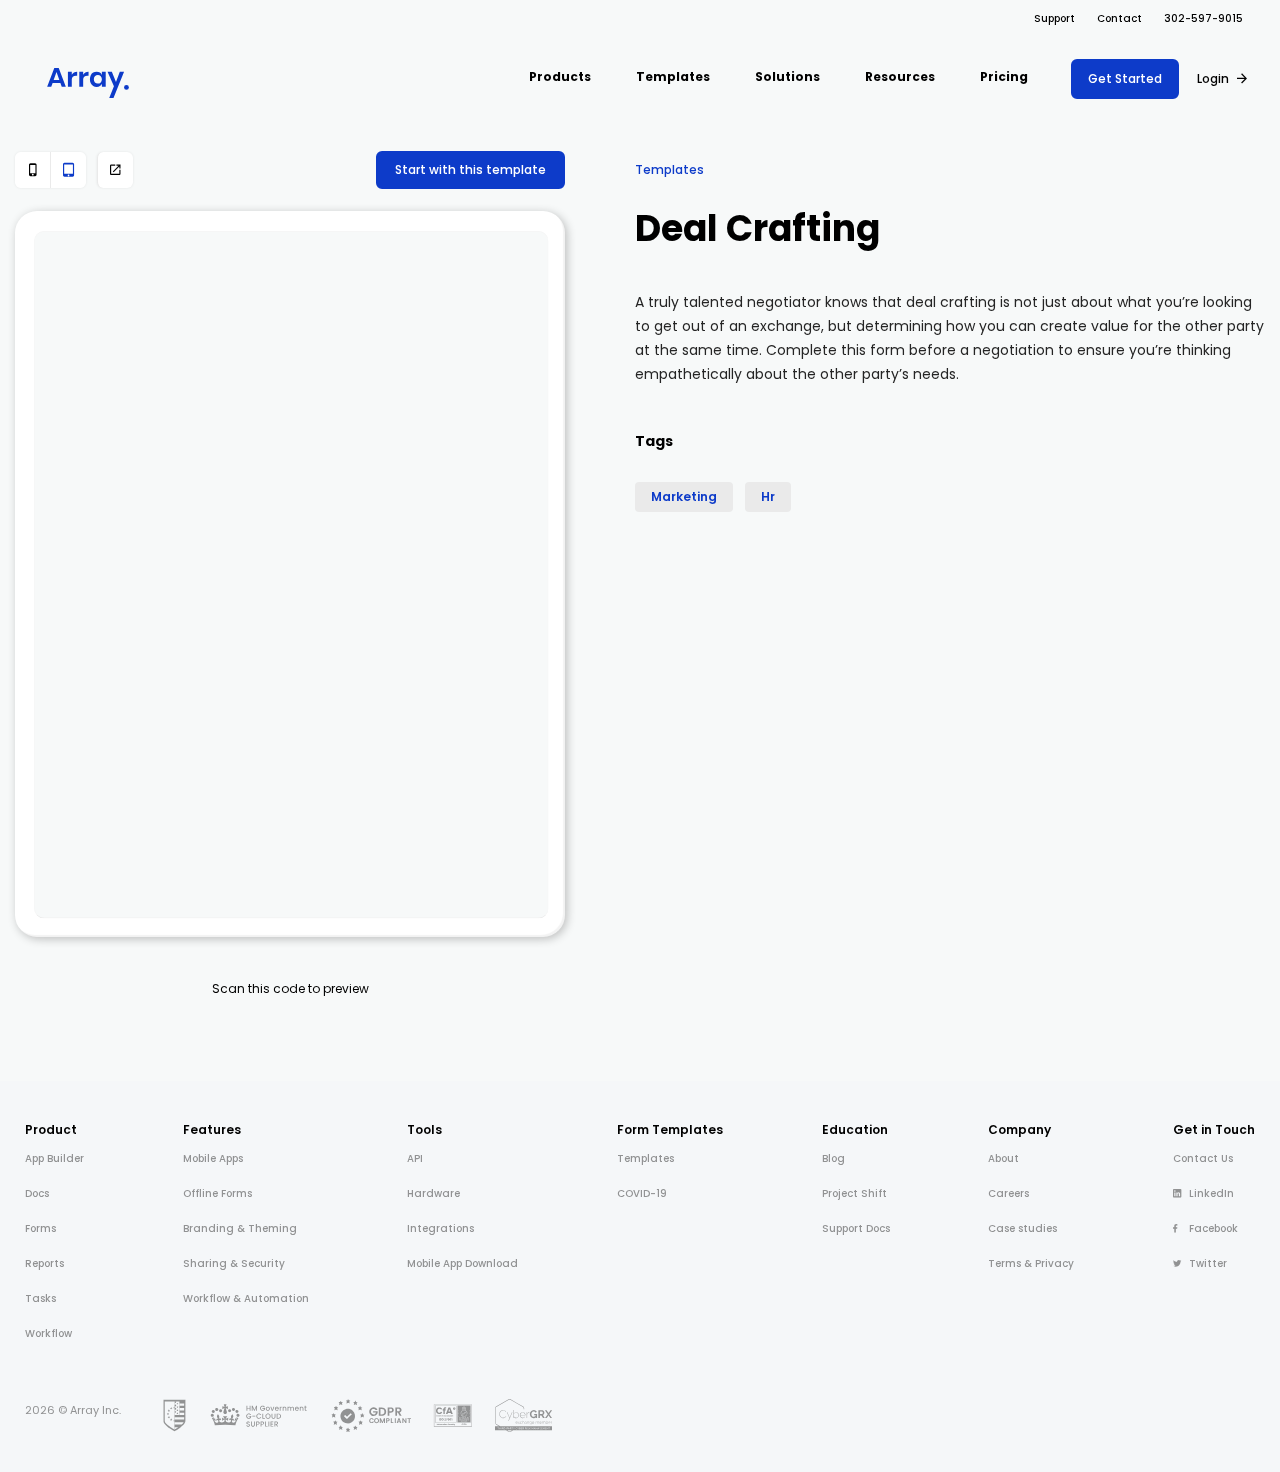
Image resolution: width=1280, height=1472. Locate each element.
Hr (768, 496)
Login (1213, 78)
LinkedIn (1211, 1193)
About (1003, 1158)
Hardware (433, 1193)
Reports (44, 1263)
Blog (833, 1158)
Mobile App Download (462, 1263)
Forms (40, 1228)
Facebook (1213, 1228)
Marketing (684, 496)
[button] (560, 78)
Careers (1008, 1193)
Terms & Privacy (1031, 1263)
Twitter (1208, 1263)
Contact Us (1203, 1158)
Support (1054, 18)
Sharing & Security (234, 1263)
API (415, 1158)
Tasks (40, 1298)
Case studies (1022, 1228)
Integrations (440, 1228)
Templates (669, 169)
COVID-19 (642, 1193)
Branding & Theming (240, 1228)
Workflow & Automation (246, 1298)
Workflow (48, 1333)
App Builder (54, 1158)
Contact (1119, 18)
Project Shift (854, 1193)
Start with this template (470, 169)
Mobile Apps (213, 1158)
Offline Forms (217, 1193)
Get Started (1125, 78)
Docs (37, 1193)
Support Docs (856, 1228)
